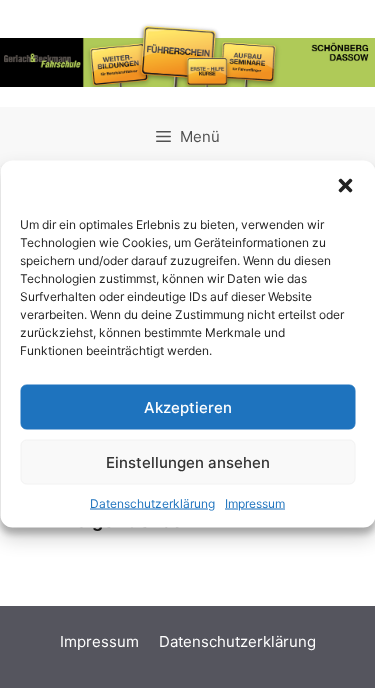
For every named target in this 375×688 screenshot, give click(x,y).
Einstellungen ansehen (188, 461)
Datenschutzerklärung (152, 503)
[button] (345, 186)
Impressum (255, 503)
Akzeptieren (188, 406)
